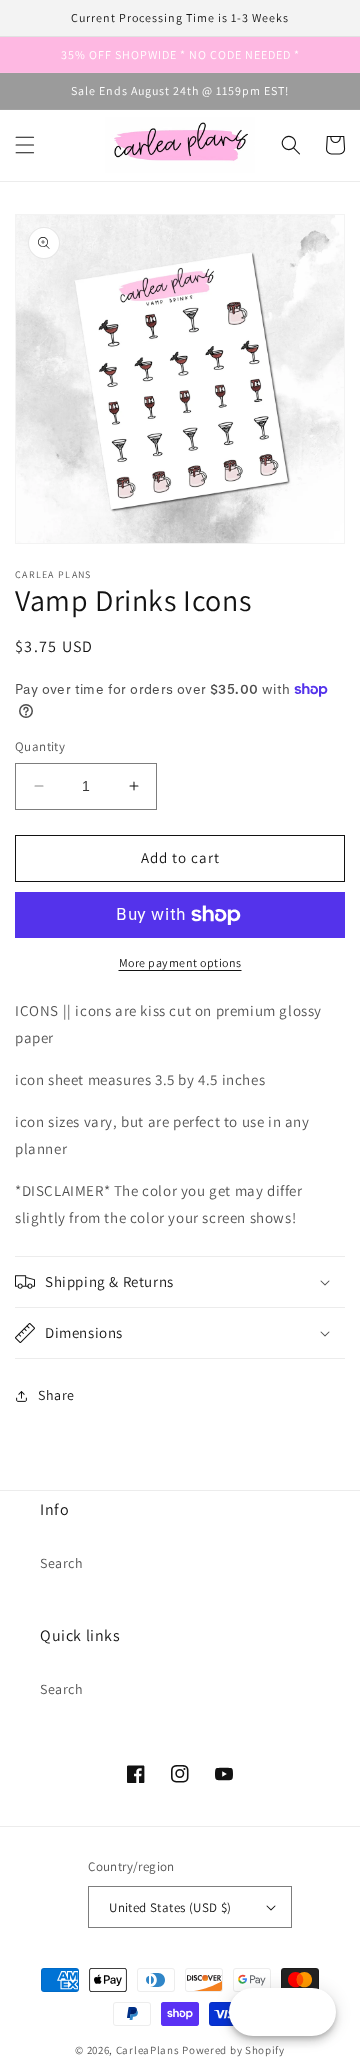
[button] (25, 145)
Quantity (40, 746)
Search (62, 1563)
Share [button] (56, 1395)
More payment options (180, 962)
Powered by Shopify (233, 2050)
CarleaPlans (148, 2050)
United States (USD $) (170, 1907)
